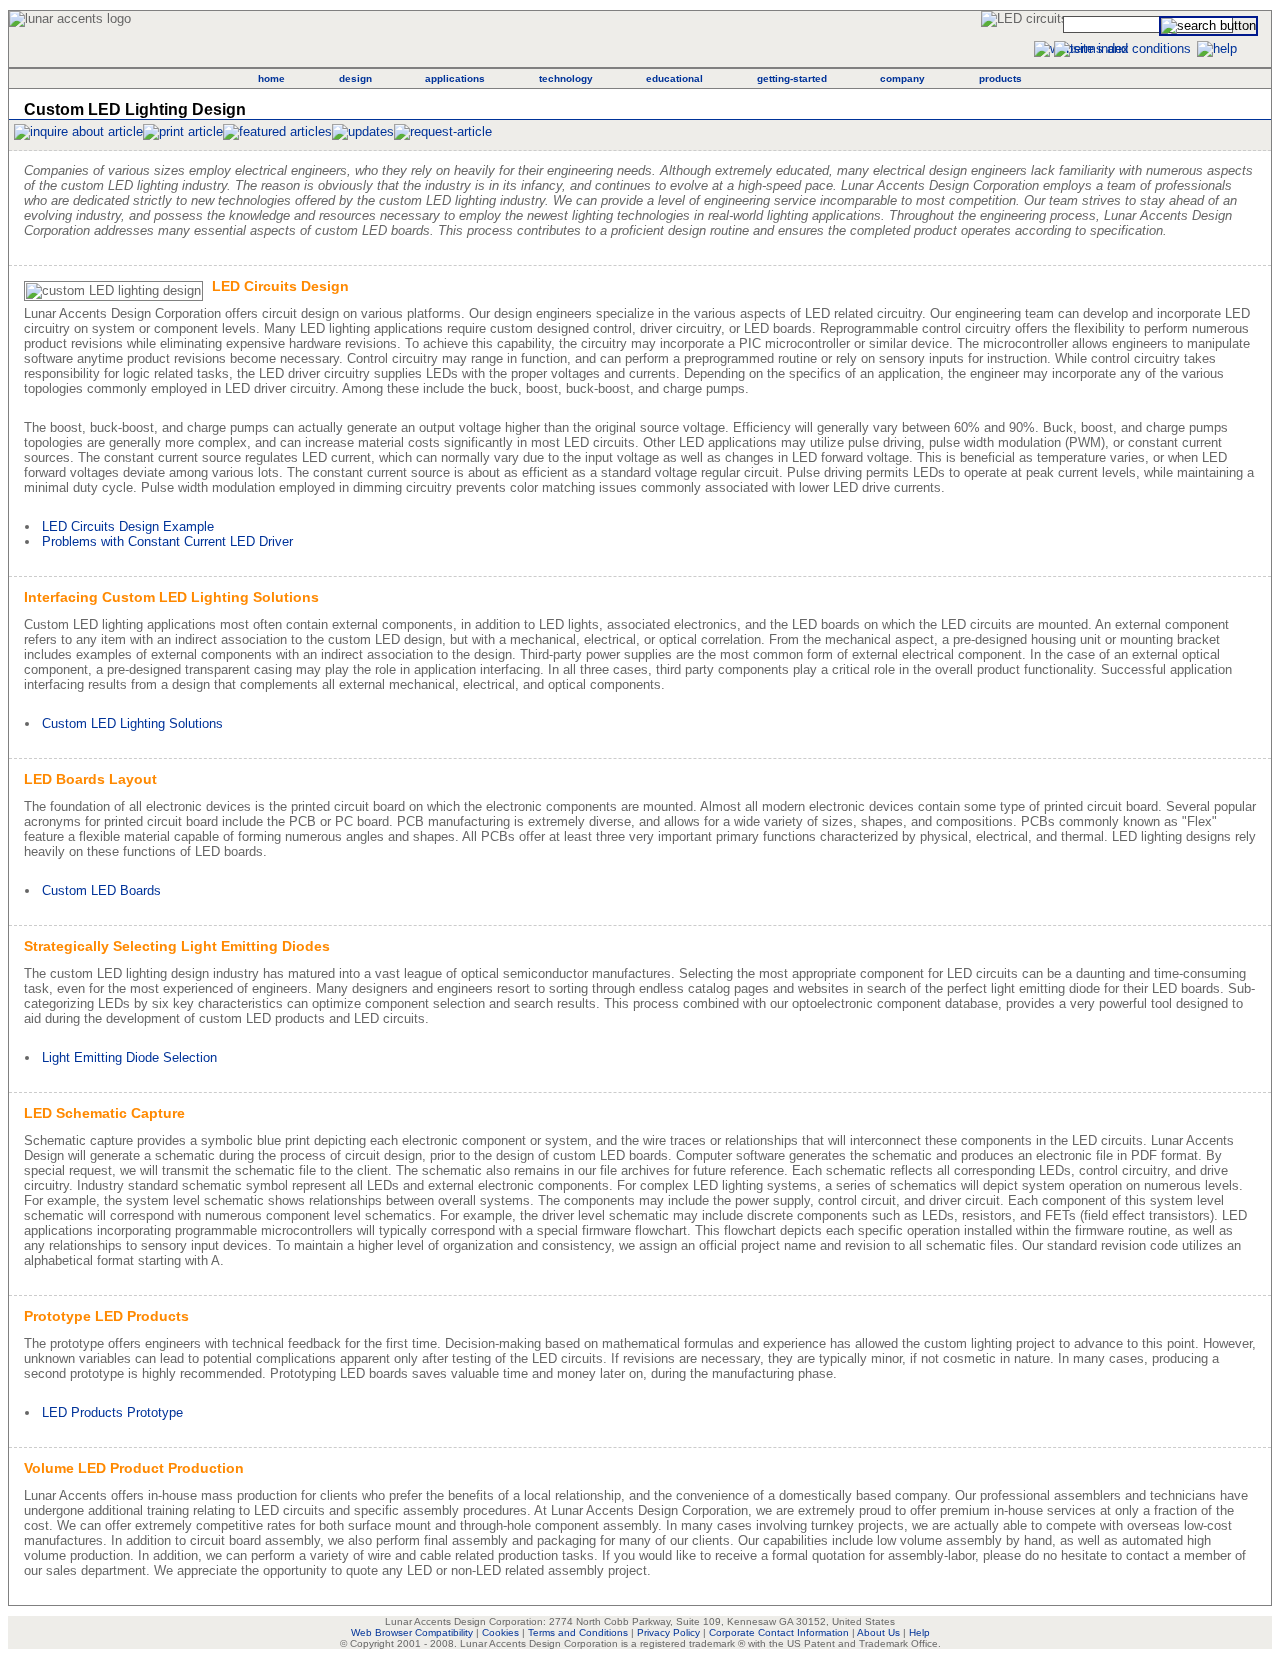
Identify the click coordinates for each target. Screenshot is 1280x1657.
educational (674, 78)
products (1000, 78)
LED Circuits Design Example (128, 526)
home (271, 78)
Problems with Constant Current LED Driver (167, 541)
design (355, 78)
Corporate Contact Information (779, 1632)
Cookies (500, 1632)
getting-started (792, 78)
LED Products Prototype (112, 1412)
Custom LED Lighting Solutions (132, 723)
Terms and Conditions (578, 1632)
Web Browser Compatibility (412, 1632)
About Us (878, 1632)
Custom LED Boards (101, 890)
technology (566, 78)
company (902, 78)
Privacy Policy (668, 1632)
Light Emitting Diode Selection (129, 1057)
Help (919, 1632)
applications (455, 78)
